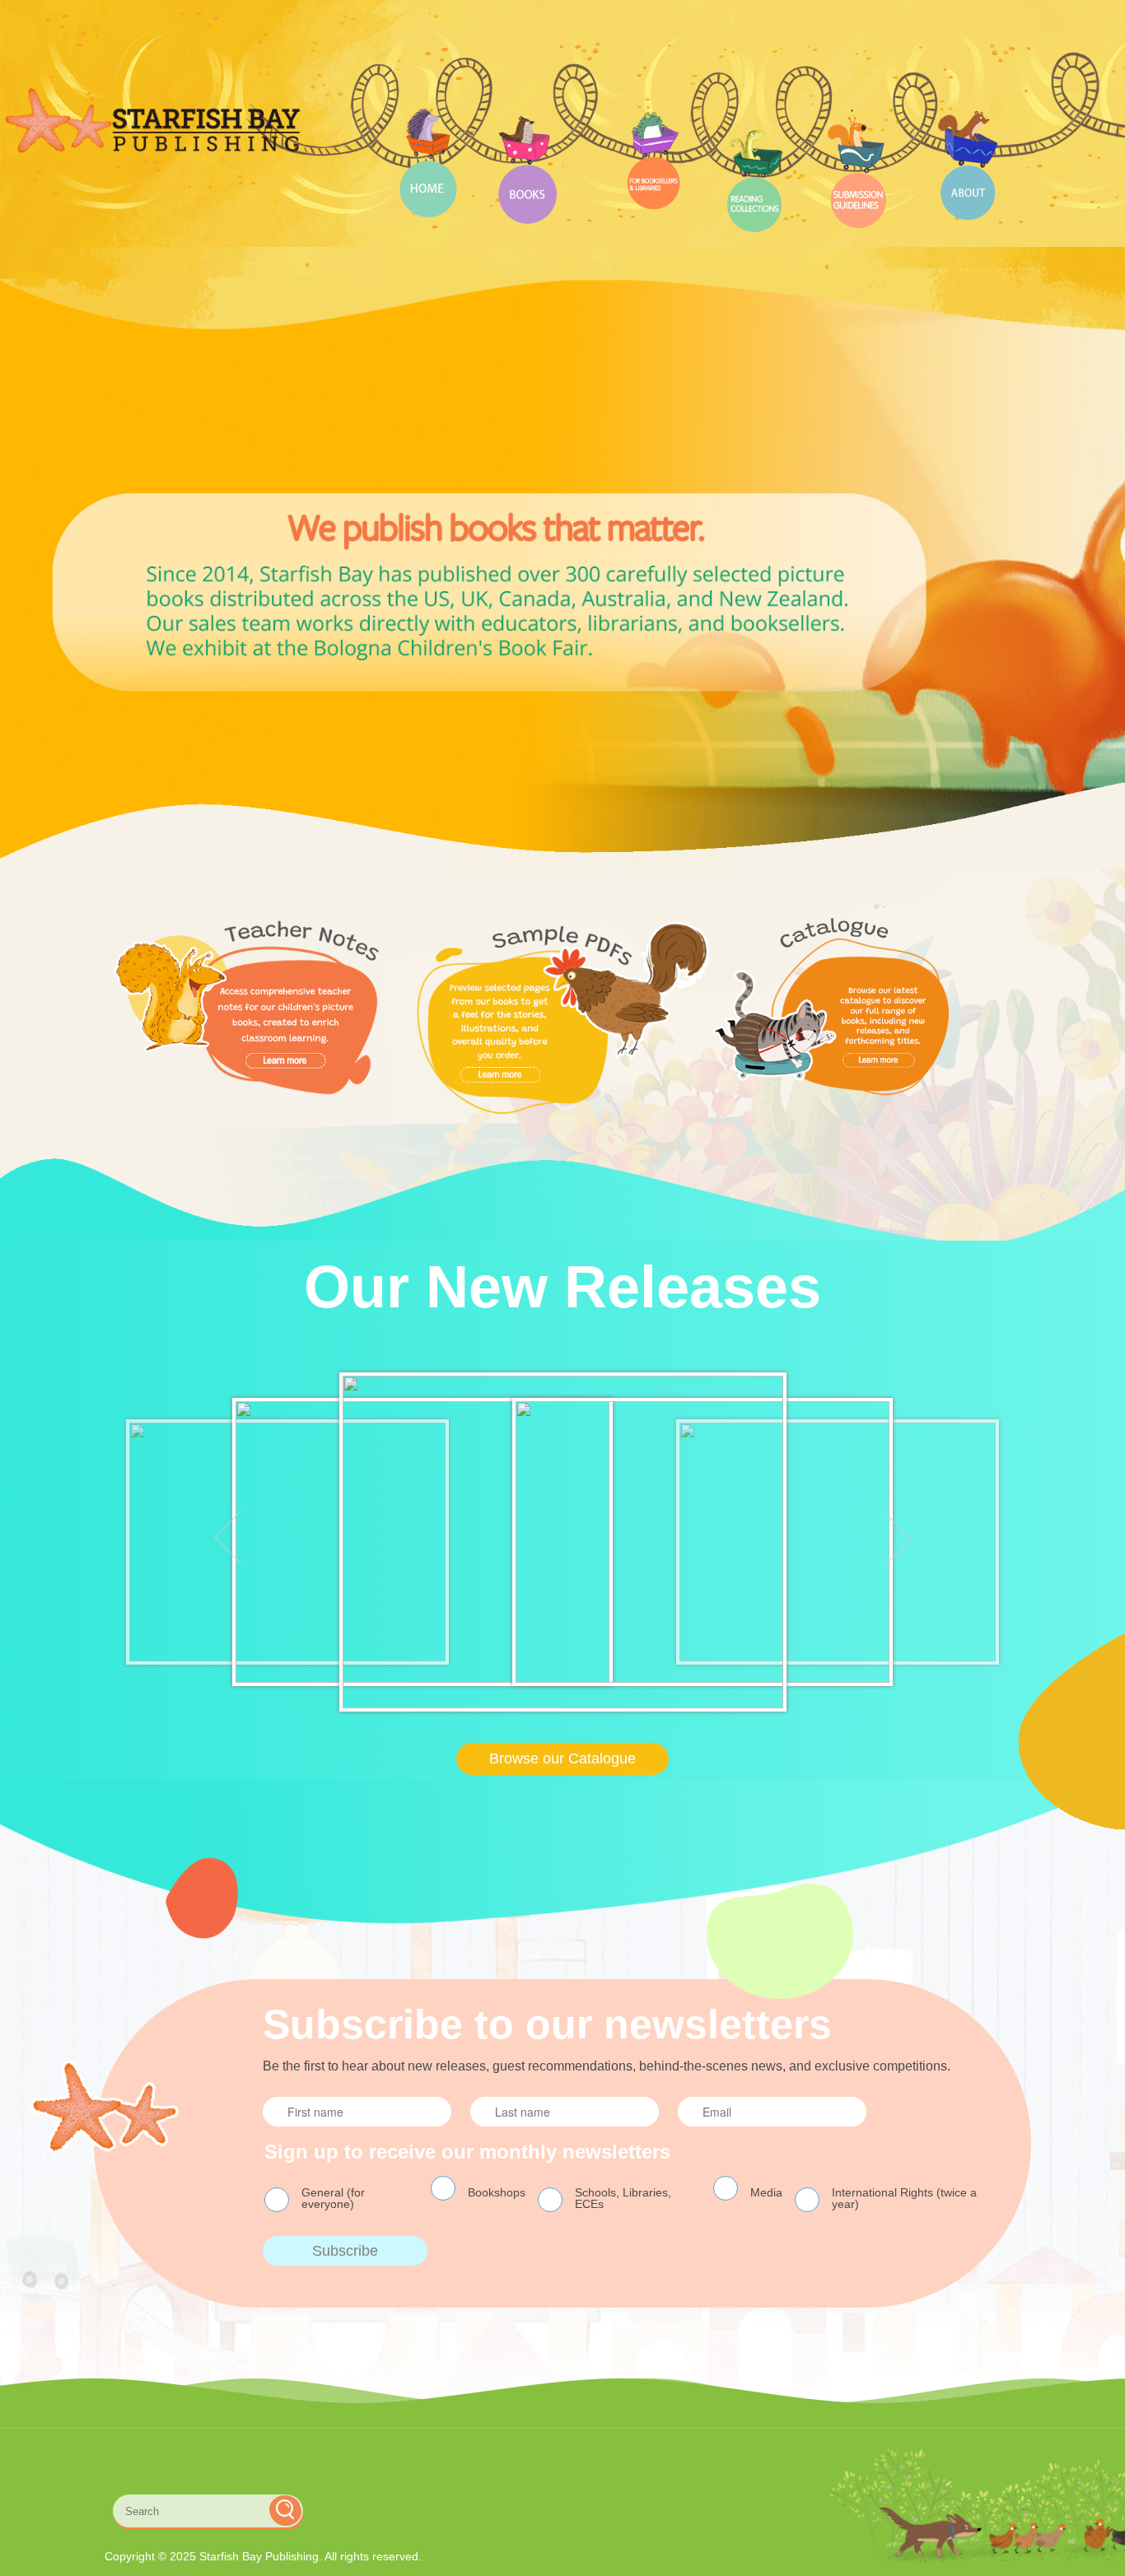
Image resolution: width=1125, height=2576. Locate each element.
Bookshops (497, 2192)
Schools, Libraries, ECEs (623, 2198)
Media (766, 2192)
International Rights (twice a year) (904, 2198)
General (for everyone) (333, 2198)
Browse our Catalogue (562, 1758)
